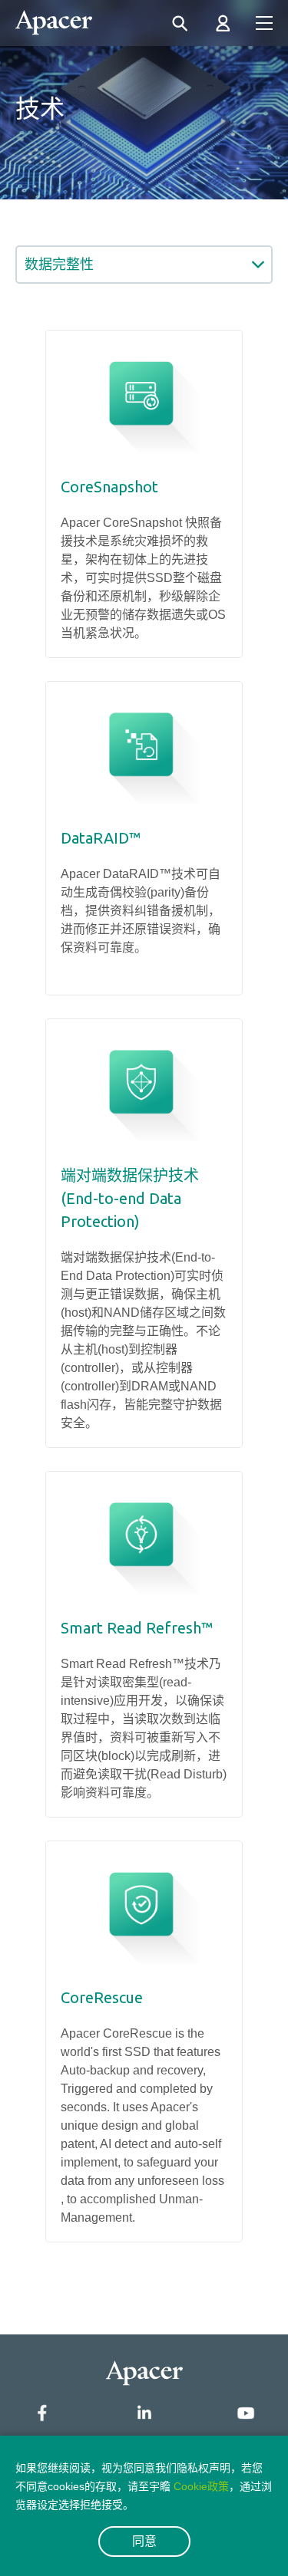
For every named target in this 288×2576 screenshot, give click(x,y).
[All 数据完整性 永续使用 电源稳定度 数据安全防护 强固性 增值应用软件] (144, 265)
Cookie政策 (201, 2486)
